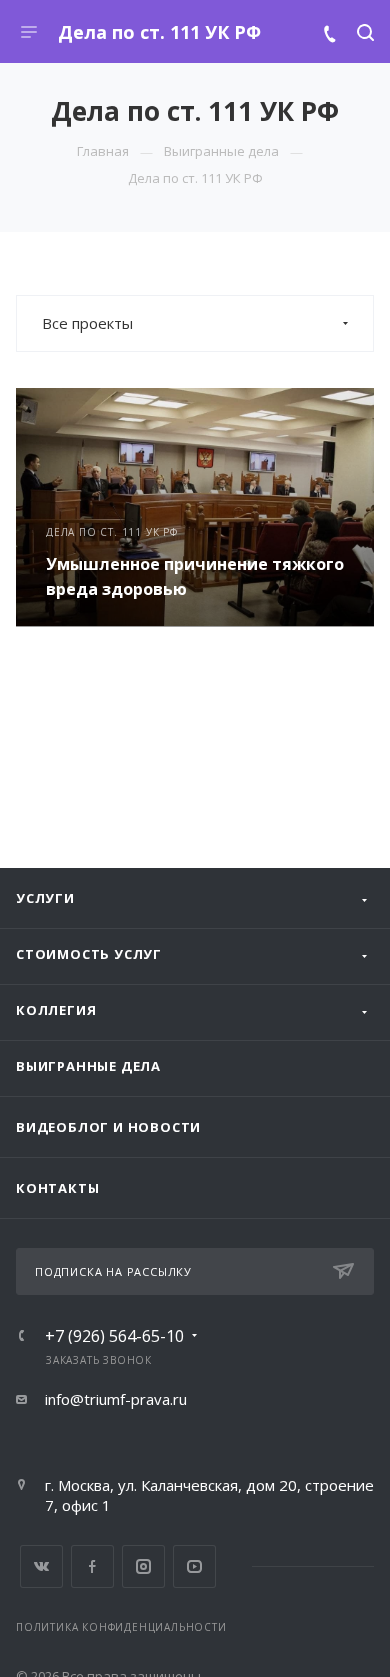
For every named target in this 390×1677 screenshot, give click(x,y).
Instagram (143, 1566)
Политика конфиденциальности (121, 1627)
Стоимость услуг (89, 954)
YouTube (194, 1566)
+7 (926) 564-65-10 (114, 1336)
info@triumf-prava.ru (116, 1399)
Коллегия (56, 1010)
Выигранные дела (88, 1066)
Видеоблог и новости (108, 1127)
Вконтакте (41, 1566)
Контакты (57, 1188)
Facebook (92, 1566)
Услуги (45, 898)
